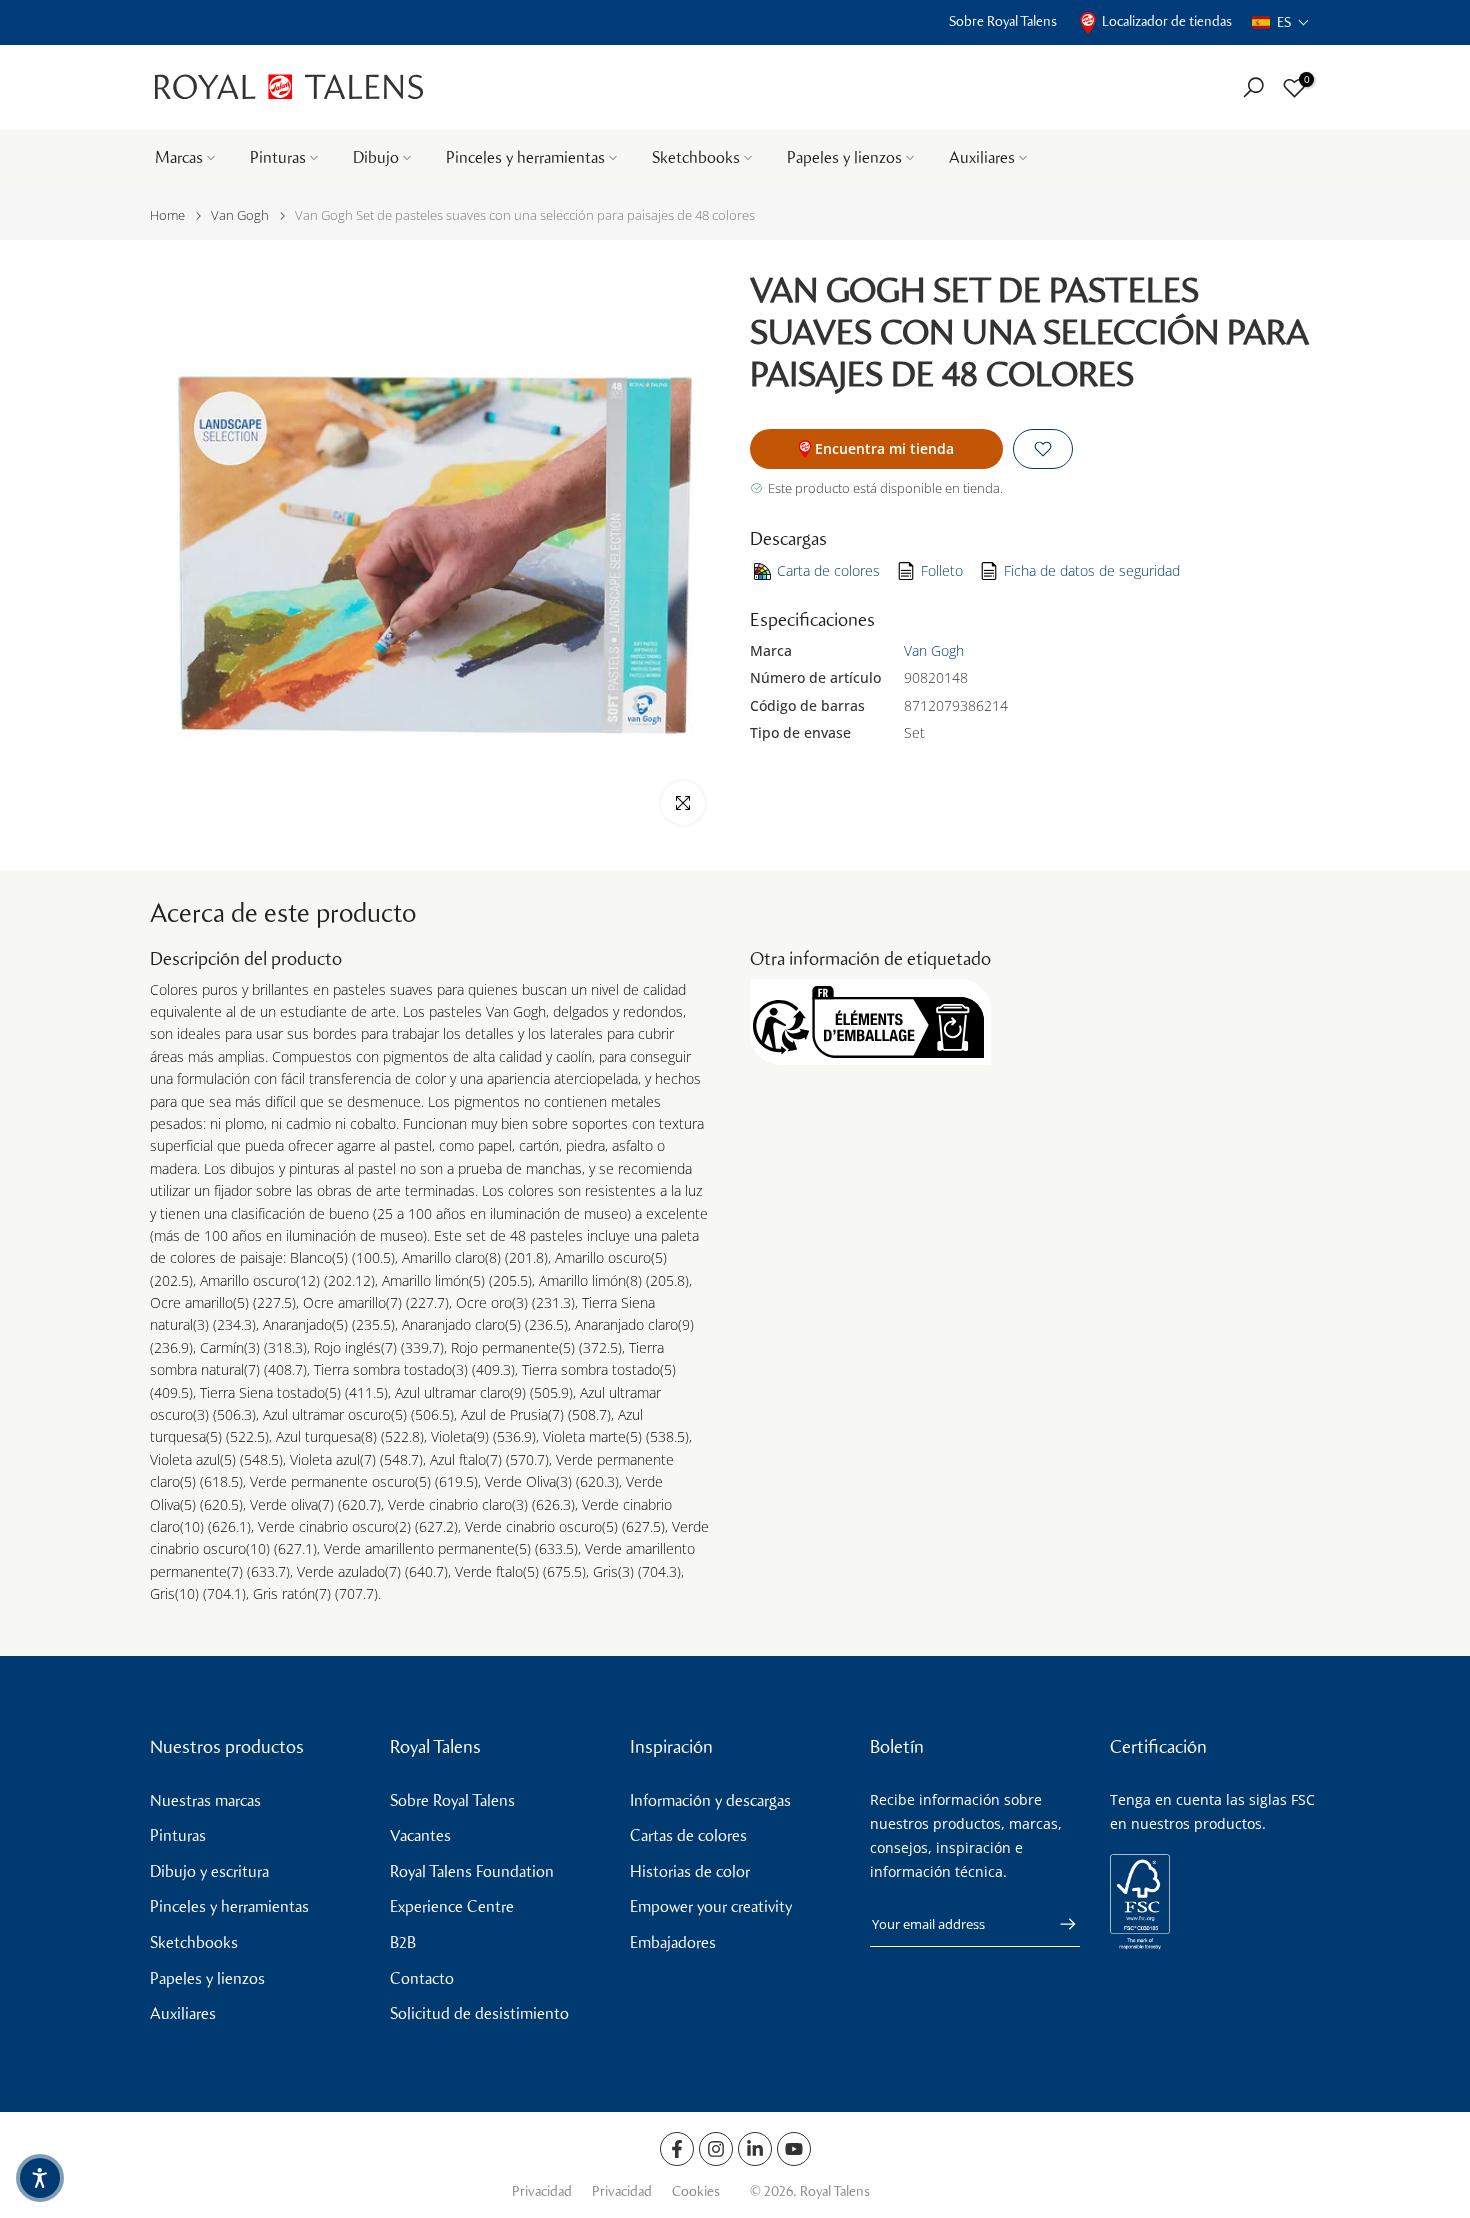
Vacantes (420, 1835)
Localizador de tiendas (1167, 21)
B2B (403, 1942)
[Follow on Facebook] (677, 2149)
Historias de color (690, 1871)
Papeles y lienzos (844, 157)
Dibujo (376, 157)
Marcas (179, 157)
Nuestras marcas (205, 1800)
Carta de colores (828, 570)
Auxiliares (982, 157)
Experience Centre (452, 1906)
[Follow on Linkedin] (755, 2149)
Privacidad (542, 2191)
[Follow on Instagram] (716, 2149)
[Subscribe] (1058, 1924)
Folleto (942, 570)
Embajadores (673, 1942)
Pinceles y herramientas (525, 157)
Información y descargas (710, 1800)
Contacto (422, 1978)
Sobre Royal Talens (1003, 21)
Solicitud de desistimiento (479, 2013)
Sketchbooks (696, 157)
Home (167, 215)
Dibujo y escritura (209, 1871)
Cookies (696, 2191)
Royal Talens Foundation (472, 1871)
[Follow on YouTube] (794, 2149)
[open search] (1253, 87)
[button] (1281, 22)
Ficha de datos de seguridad (1092, 570)
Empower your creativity (711, 1906)
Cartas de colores (688, 1835)
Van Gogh (240, 215)
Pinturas (278, 157)
